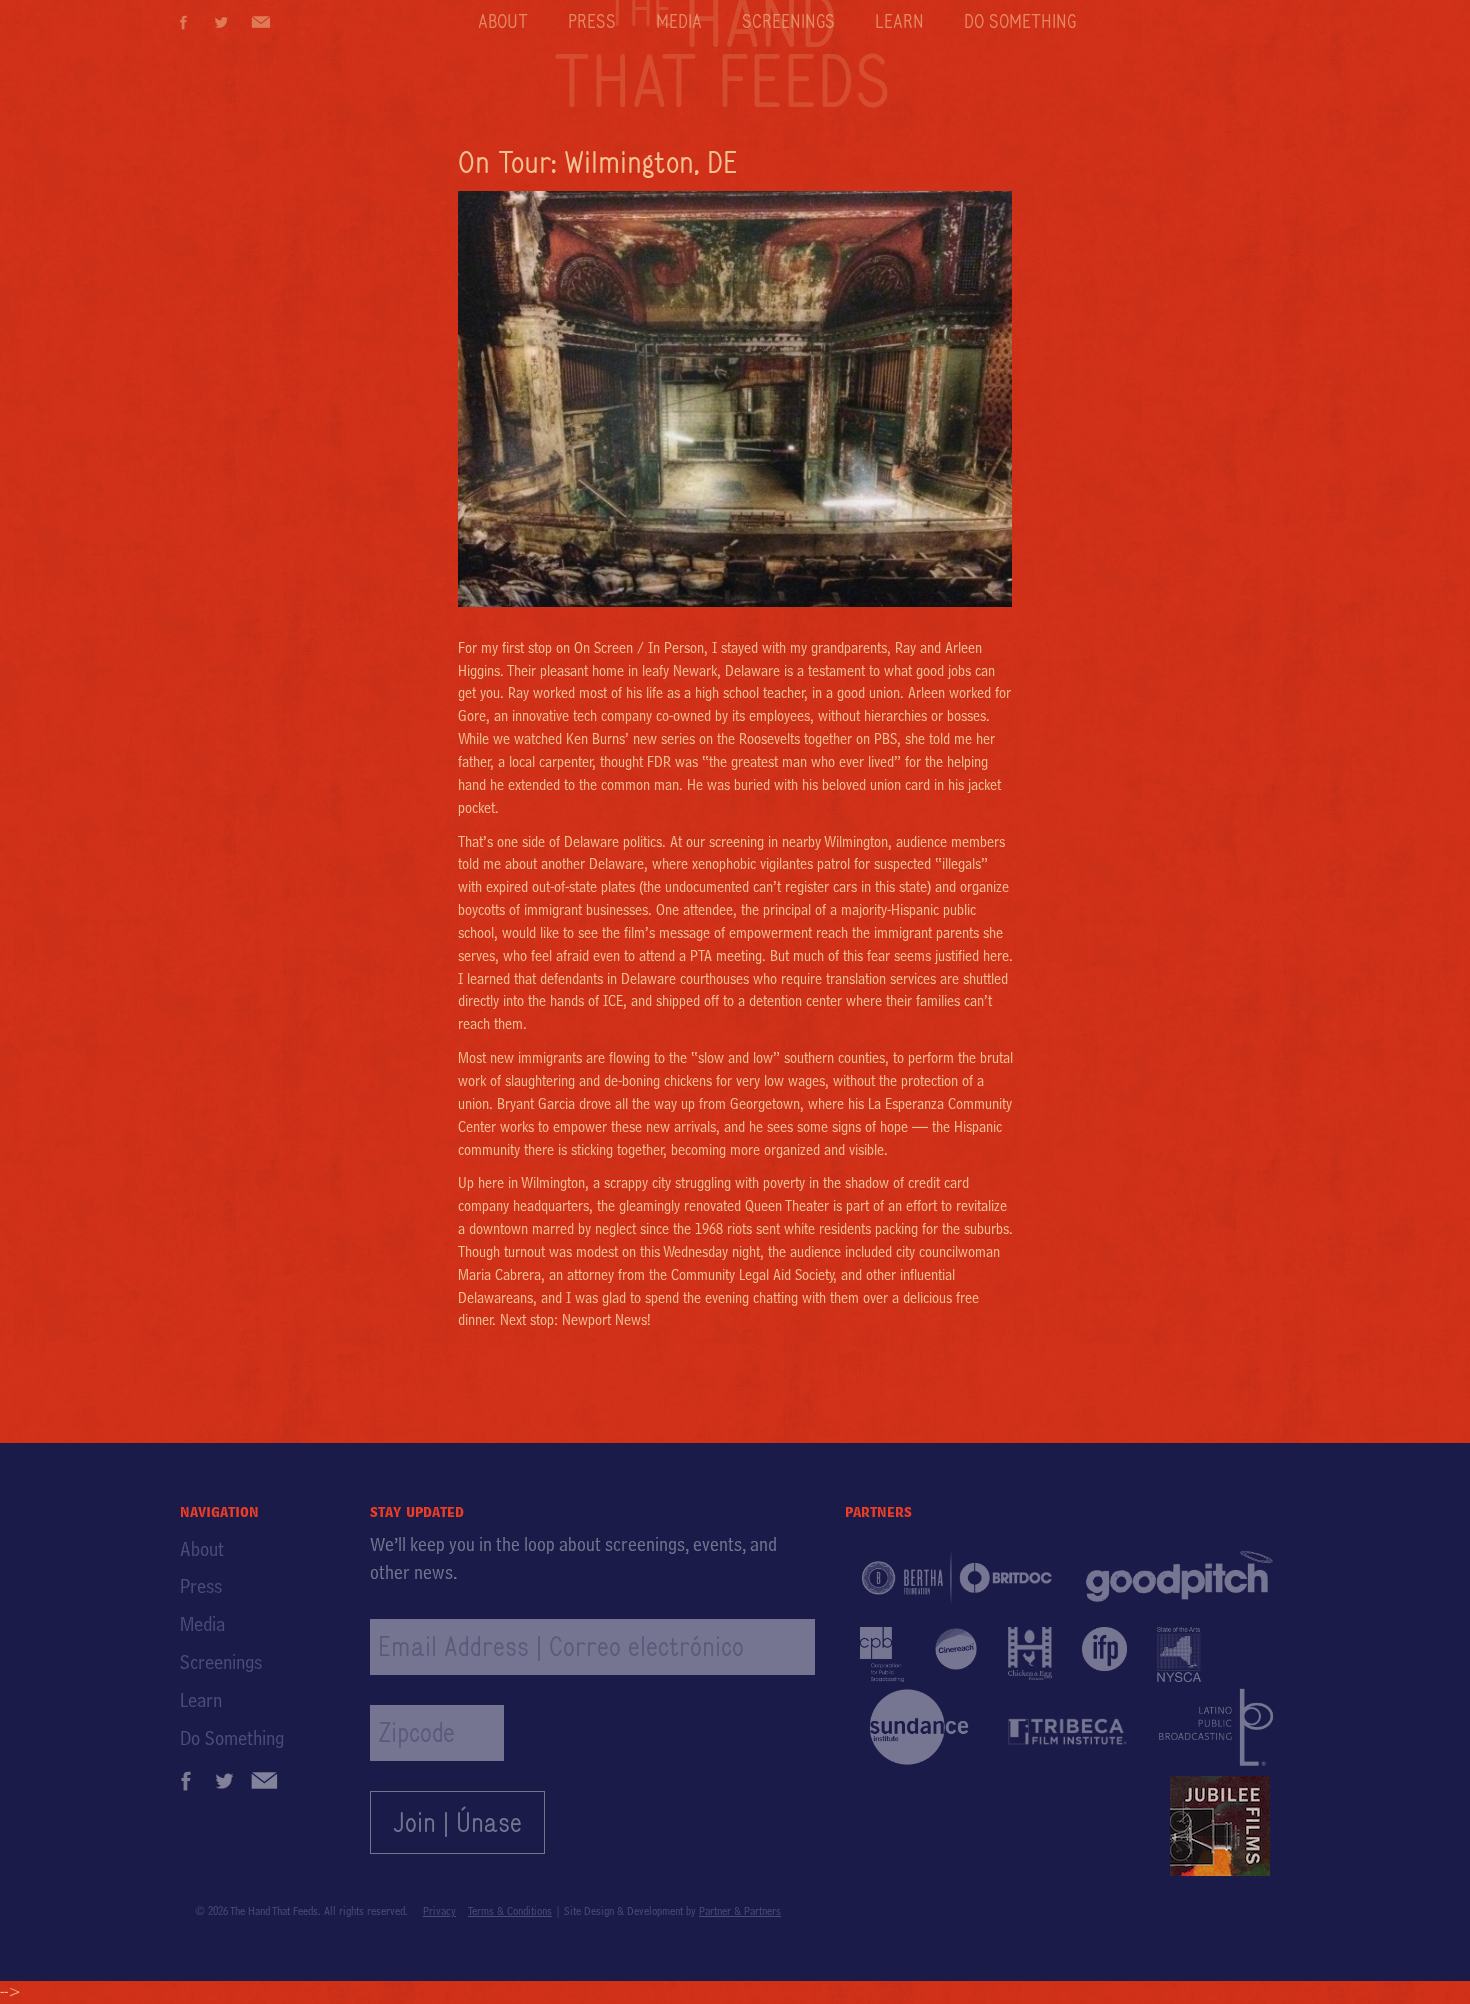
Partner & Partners (740, 1911)
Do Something (1020, 21)
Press (592, 21)
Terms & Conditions (510, 1911)
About (503, 21)
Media (679, 21)
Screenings (788, 21)
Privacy (439, 1911)
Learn (899, 21)
